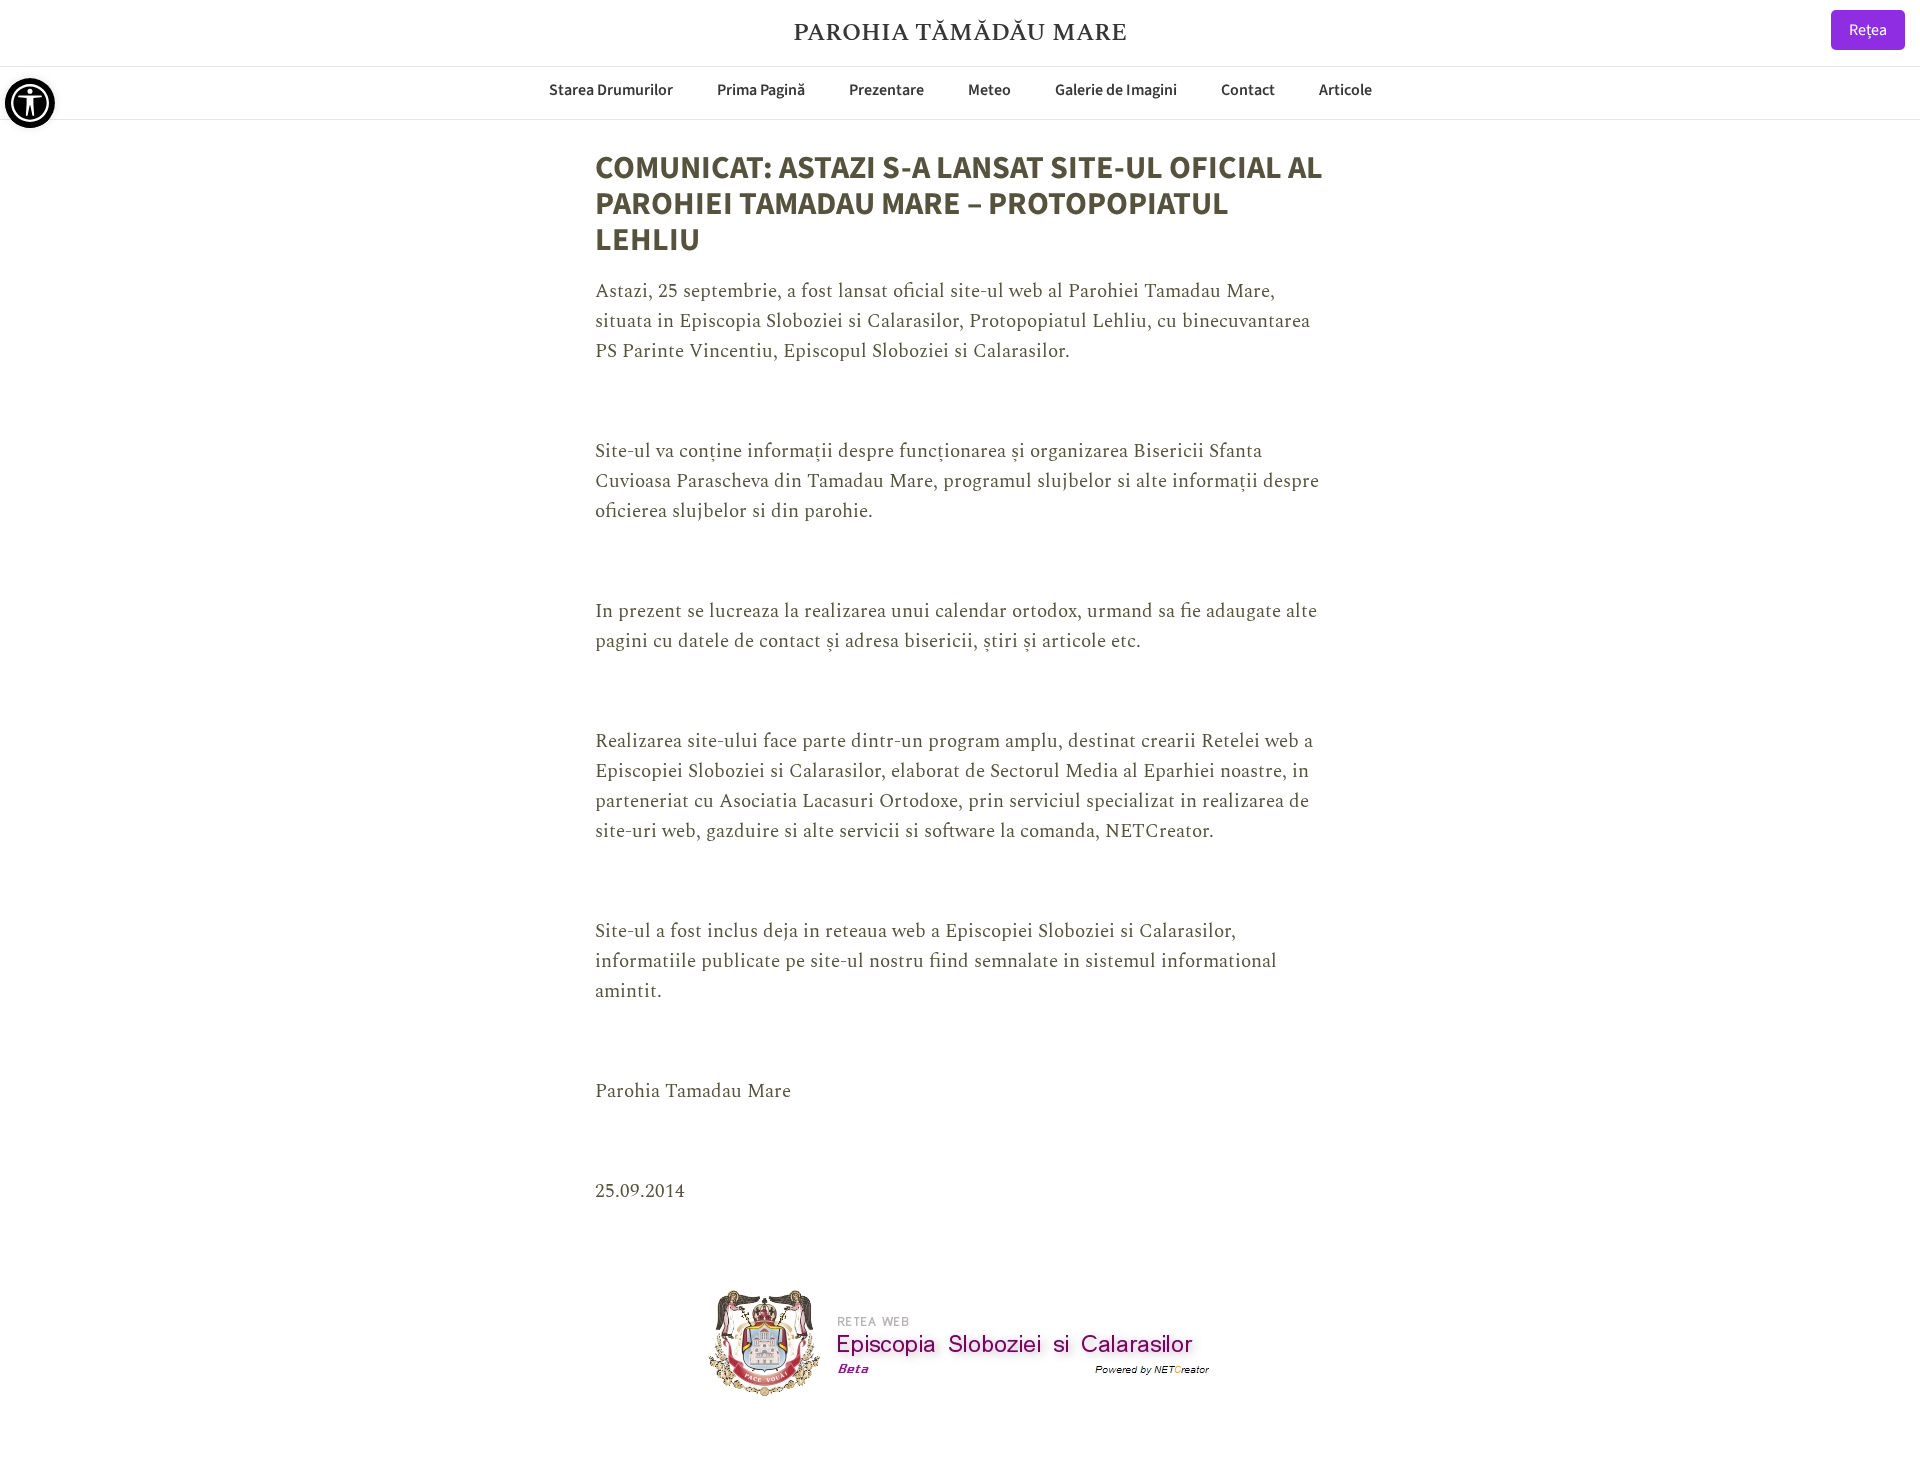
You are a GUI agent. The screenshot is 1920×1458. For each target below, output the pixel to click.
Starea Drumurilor (611, 90)
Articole (1345, 90)
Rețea (1868, 30)
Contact (1248, 90)
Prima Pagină (761, 90)
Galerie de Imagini (1116, 90)
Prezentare (886, 90)
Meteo (989, 90)
